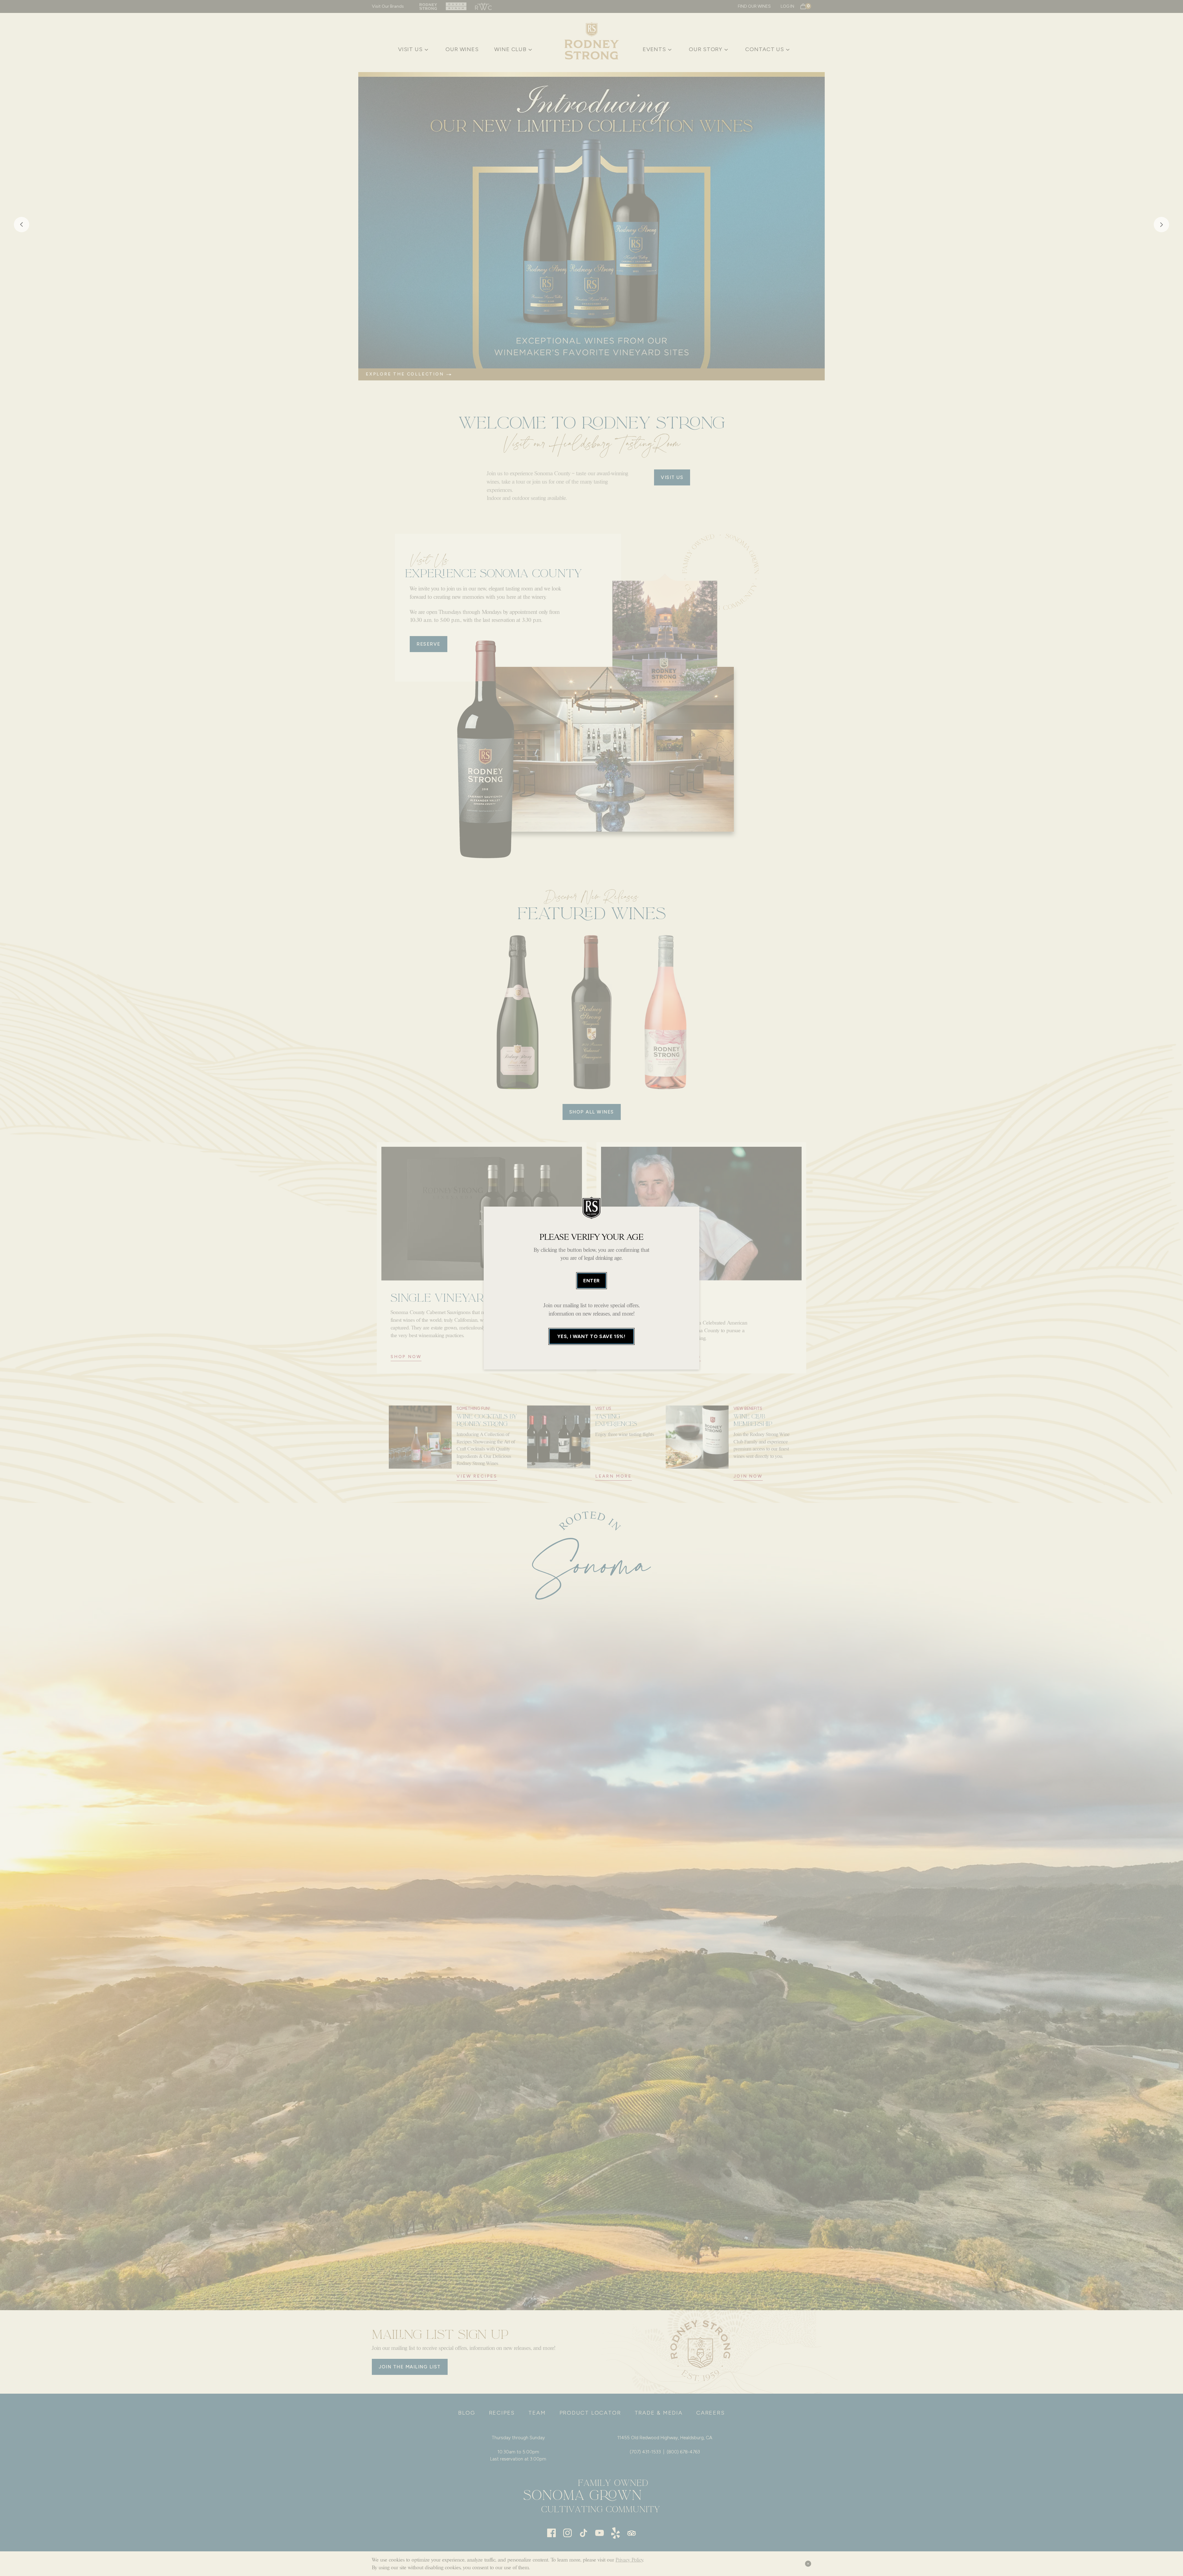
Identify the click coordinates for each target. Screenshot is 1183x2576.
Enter (591, 1281)
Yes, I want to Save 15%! (591, 1336)
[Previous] (22, 226)
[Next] (1161, 226)
